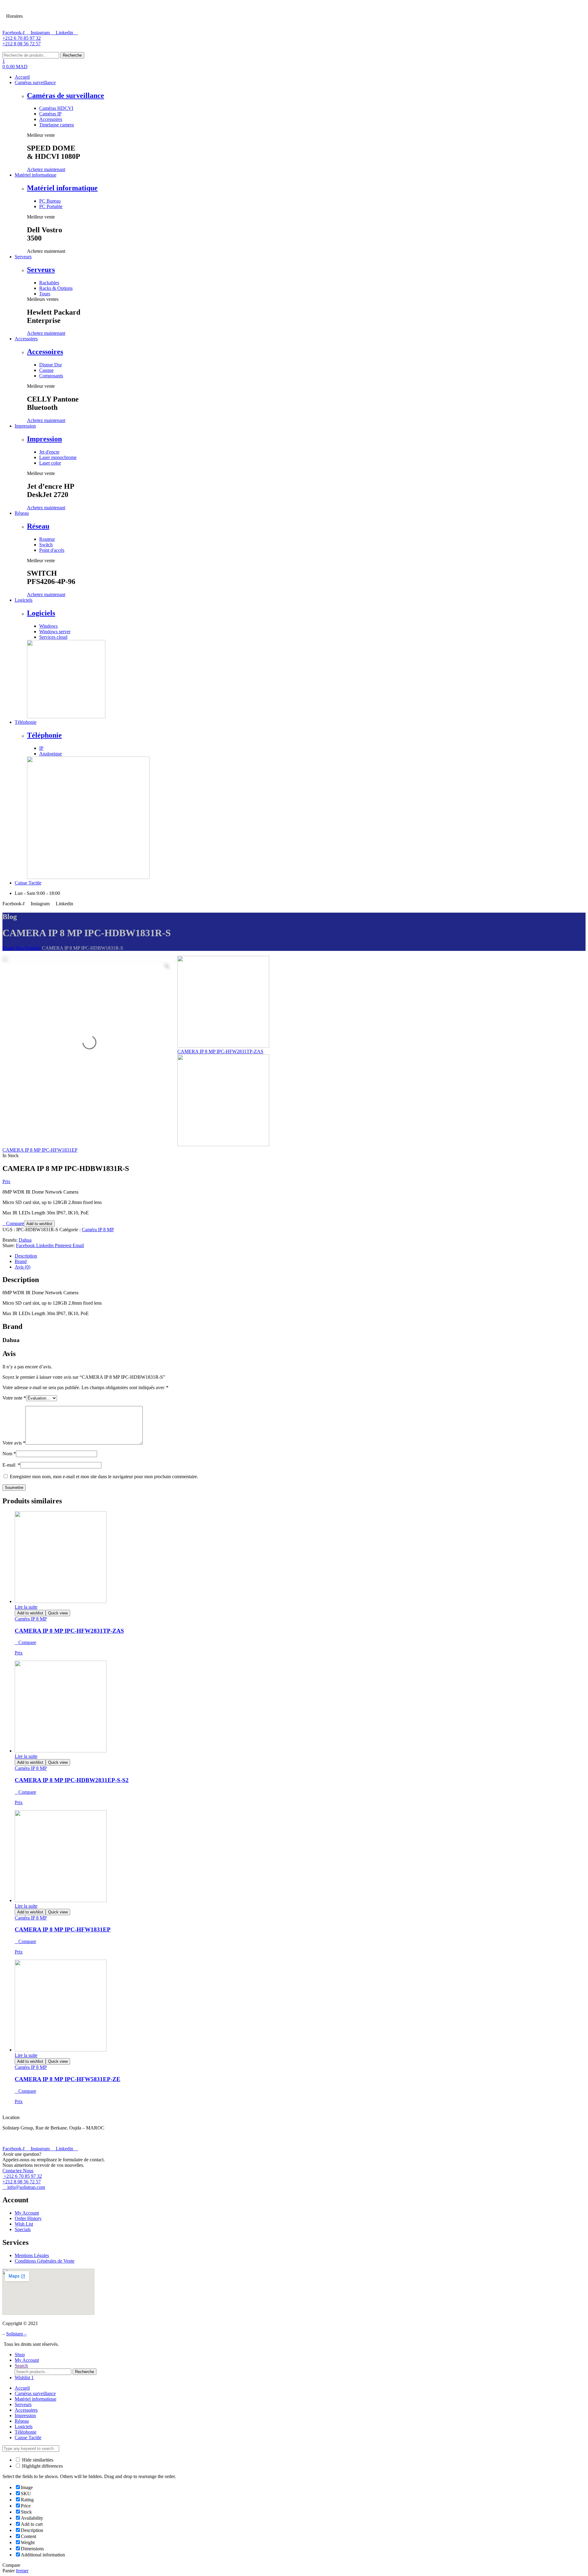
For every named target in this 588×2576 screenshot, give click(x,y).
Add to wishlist (39, 1224)
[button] (46, 169)
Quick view (58, 1613)
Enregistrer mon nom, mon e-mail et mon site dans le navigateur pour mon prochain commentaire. (104, 1477)
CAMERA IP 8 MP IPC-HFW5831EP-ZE (68, 2079)
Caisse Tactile (28, 2438)
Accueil (22, 2388)
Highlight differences (42, 2466)
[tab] (300, 1256)
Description (26, 1256)
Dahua (25, 1240)
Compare (15, 1224)
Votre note (14, 1398)
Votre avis (14, 1443)
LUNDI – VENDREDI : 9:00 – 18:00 (67, 23)
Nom (9, 1454)
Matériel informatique (62, 188)
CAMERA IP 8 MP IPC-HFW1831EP (63, 1929)
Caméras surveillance (35, 2393)
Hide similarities (37, 2460)
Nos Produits (28, 948)
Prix (6, 1181)
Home (8, 948)
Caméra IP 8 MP (98, 1230)
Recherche (72, 55)
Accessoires (45, 352)
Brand (21, 1261)
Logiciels (41, 613)
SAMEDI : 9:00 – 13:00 (54, 9)
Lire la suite (26, 1607)
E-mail (11, 1465)
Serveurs (41, 270)
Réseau (38, 526)
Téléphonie (44, 735)
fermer (22, 2571)
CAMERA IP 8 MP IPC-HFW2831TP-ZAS (69, 1631)
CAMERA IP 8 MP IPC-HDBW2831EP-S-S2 (72, 1780)
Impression (44, 439)
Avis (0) (23, 1267)
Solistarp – (16, 2334)
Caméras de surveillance (66, 95)
